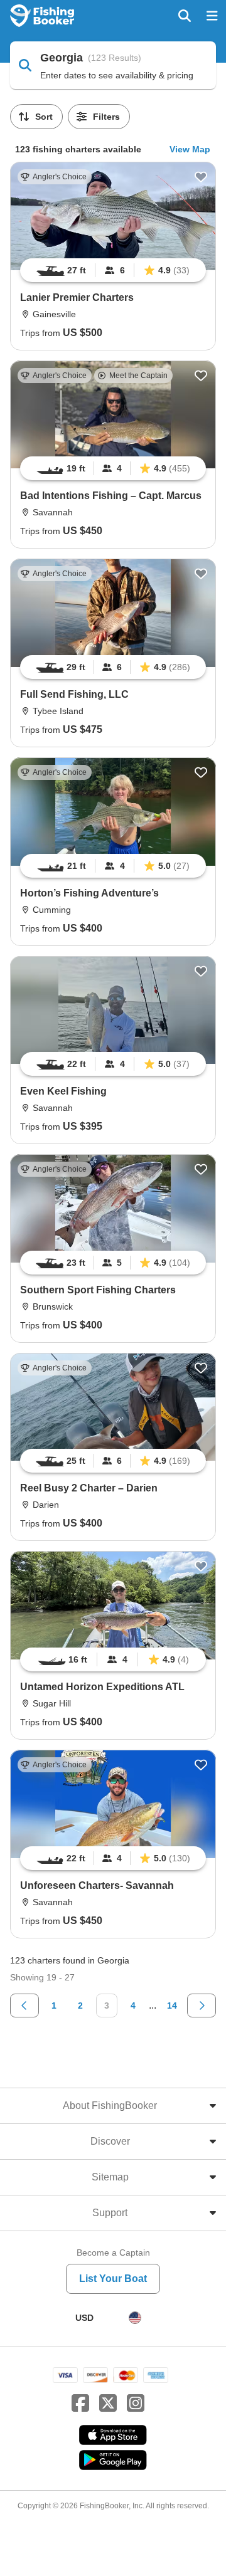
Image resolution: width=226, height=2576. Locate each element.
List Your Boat (113, 2279)
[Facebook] (80, 2404)
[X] (108, 2404)
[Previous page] (24, 2006)
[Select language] (135, 2318)
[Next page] (202, 2006)
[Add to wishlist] (201, 177)
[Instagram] (136, 2404)
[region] (113, 270)
